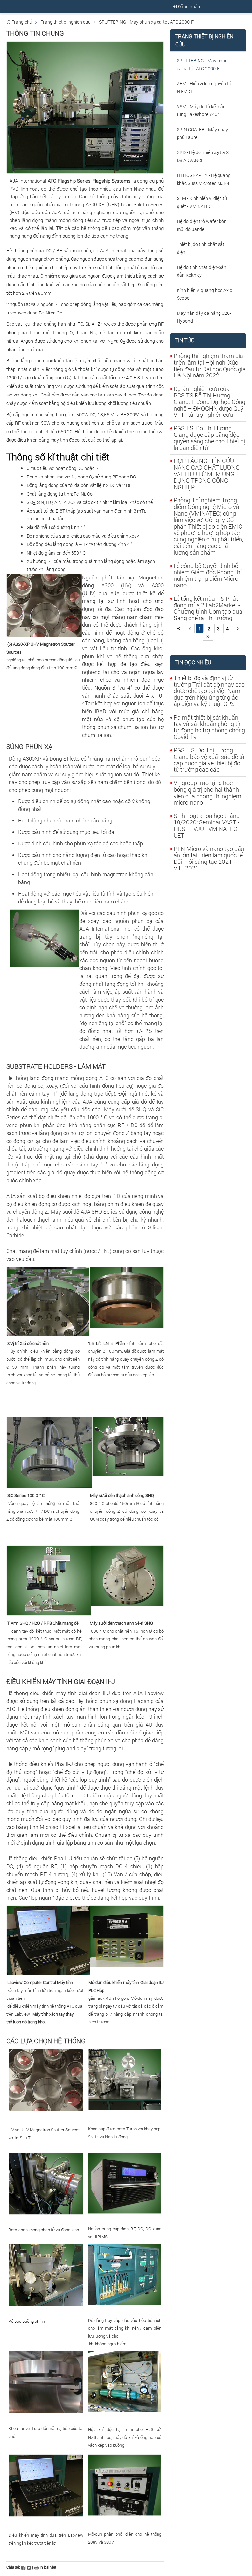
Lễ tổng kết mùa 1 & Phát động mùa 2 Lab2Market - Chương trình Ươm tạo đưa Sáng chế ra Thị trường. (208, 608)
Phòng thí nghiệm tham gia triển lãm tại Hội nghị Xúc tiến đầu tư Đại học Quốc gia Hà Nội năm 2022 (210, 365)
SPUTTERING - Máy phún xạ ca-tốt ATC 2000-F (146, 22)
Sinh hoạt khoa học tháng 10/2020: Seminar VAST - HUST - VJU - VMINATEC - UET (207, 825)
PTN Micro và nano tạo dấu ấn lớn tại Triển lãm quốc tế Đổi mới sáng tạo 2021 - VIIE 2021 (209, 858)
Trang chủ (21, 22)
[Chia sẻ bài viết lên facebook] (23, 2567)
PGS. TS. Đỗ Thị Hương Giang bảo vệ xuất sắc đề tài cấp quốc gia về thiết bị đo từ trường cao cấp (210, 760)
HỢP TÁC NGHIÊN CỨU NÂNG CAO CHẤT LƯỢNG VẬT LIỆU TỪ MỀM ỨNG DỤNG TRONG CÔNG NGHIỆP (207, 474)
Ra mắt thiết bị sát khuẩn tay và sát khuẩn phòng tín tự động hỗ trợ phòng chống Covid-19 (209, 727)
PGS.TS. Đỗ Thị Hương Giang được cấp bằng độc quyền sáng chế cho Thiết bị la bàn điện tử (209, 438)
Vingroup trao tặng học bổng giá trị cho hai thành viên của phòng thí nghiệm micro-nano (207, 792)
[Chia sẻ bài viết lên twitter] (29, 2567)
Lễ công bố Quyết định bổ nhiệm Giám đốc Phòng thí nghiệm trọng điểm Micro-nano (208, 575)
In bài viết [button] (48, 2567)
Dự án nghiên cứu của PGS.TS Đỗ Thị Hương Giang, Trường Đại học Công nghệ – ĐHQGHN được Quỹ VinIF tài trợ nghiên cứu (210, 402)
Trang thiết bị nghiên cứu (66, 22)
